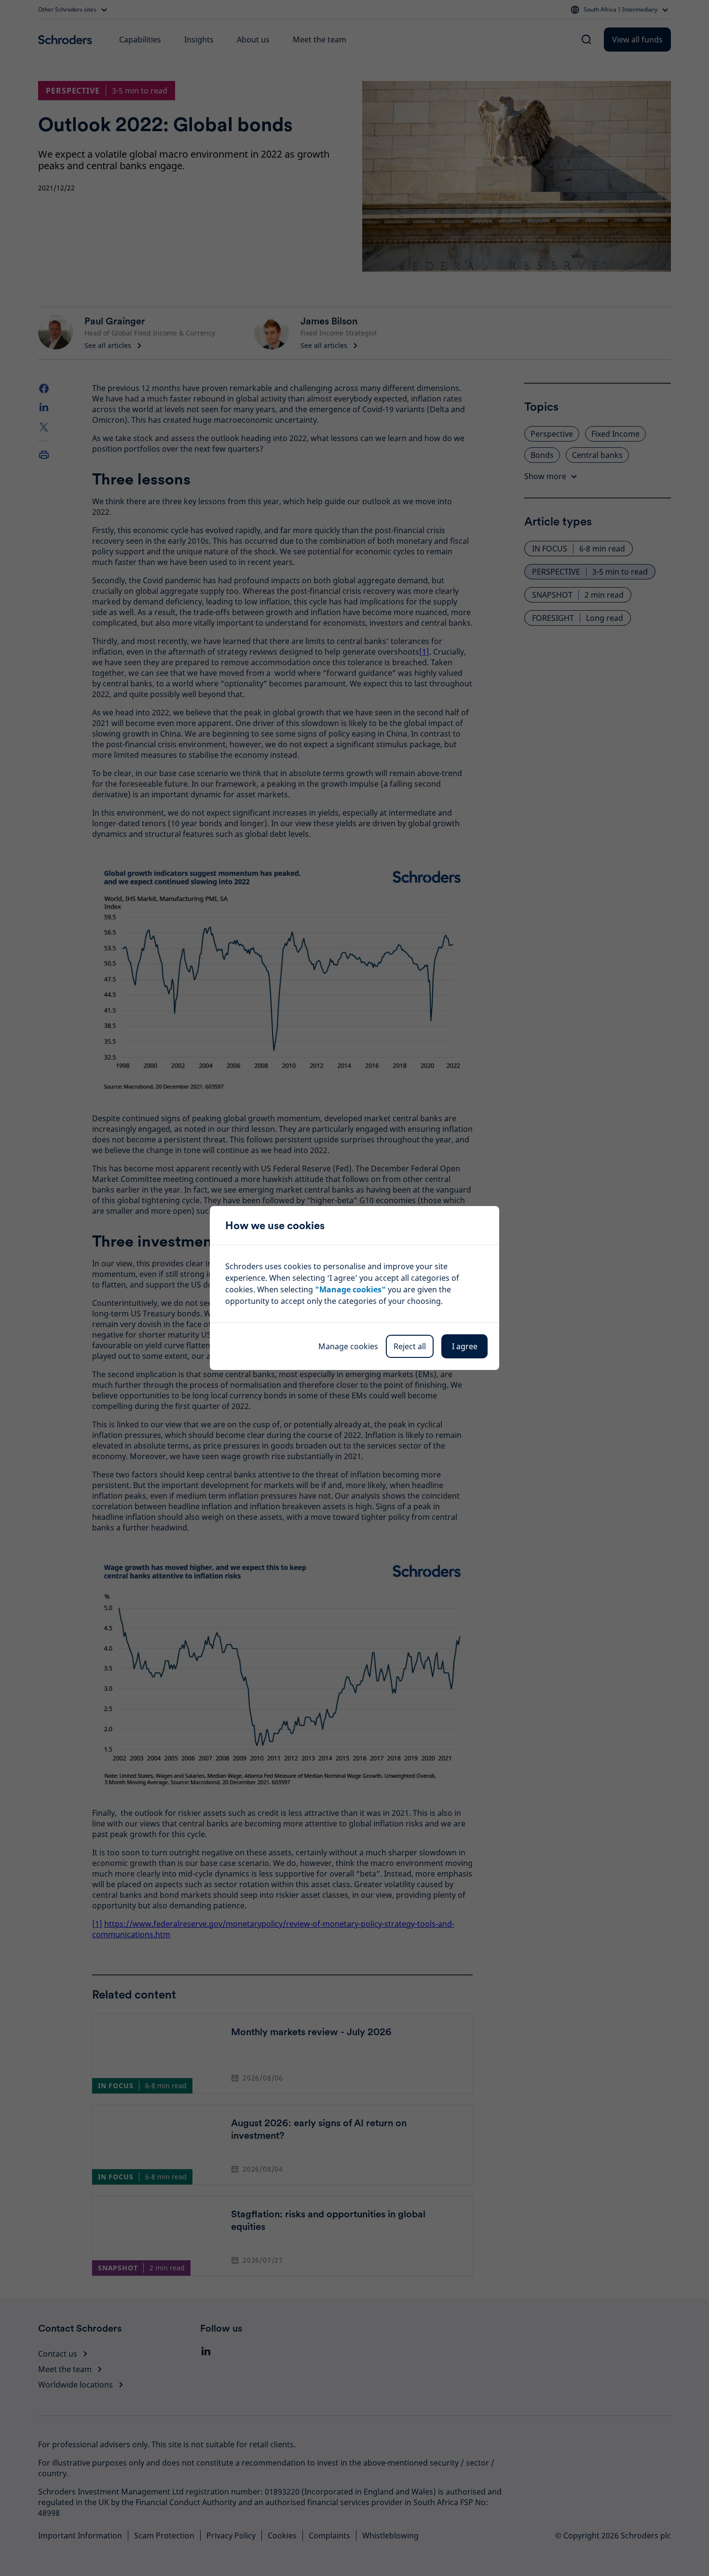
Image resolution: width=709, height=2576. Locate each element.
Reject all (410, 1346)
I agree (465, 1346)
